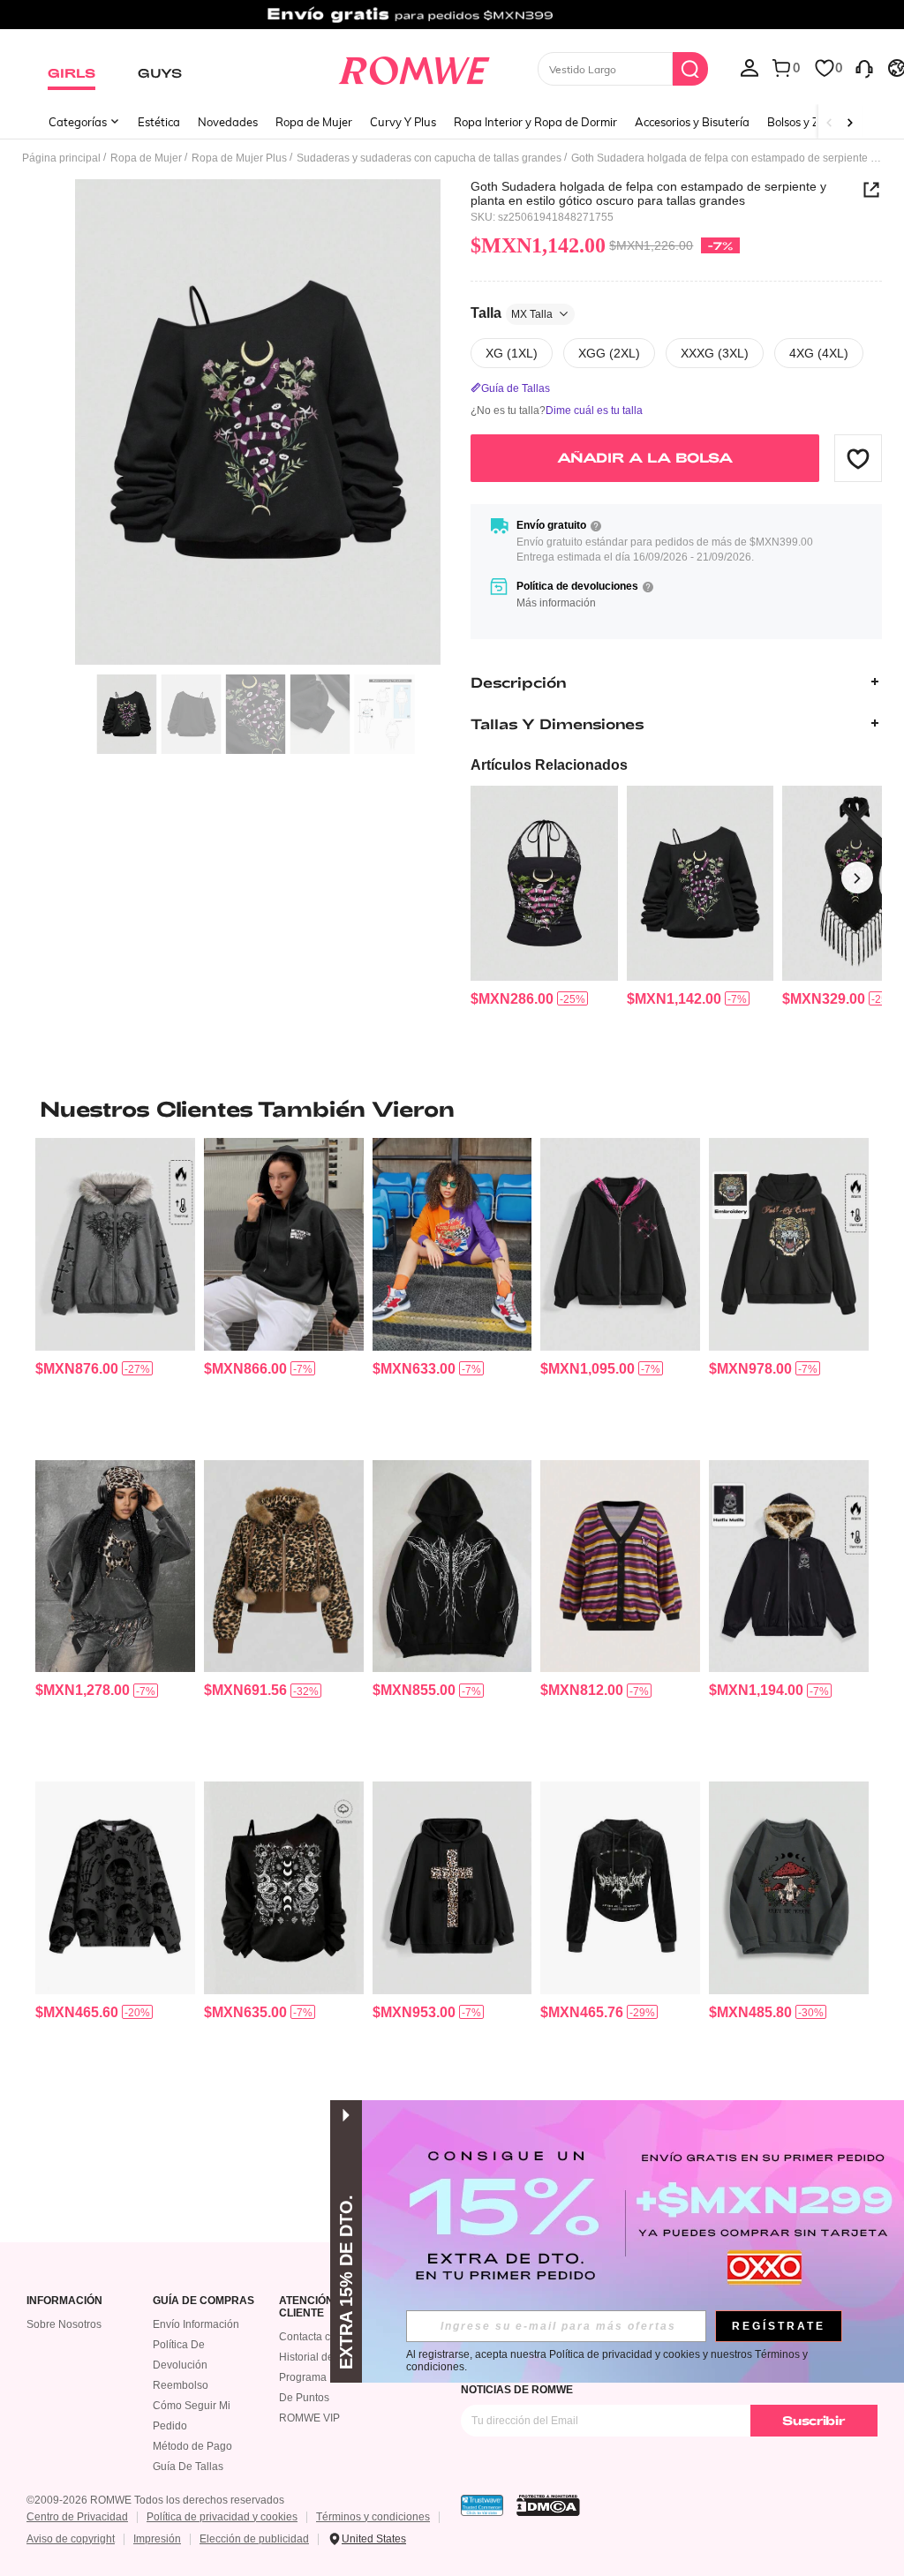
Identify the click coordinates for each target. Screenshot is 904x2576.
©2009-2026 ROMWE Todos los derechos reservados (155, 2500)
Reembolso (181, 2385)
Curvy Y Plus (403, 122)
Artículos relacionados (549, 765)
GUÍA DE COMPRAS (203, 2301)
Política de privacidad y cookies (222, 2517)
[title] (452, 1109)
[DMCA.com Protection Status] (548, 2505)
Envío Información (196, 2324)
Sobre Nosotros (64, 2324)
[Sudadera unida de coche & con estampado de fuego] (452, 1244)
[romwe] (414, 67)
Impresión (157, 2539)
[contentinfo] (512, 999)
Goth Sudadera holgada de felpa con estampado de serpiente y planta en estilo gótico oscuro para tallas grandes (648, 193)
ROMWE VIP (309, 2418)
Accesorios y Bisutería (692, 122)
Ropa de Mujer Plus (239, 158)
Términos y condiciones (373, 2517)
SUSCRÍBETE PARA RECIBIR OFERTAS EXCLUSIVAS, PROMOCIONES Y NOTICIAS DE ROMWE (644, 2384)
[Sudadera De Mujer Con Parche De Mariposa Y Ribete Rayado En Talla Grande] (620, 1566)
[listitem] (544, 897)
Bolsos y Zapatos (812, 122)
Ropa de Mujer (314, 122)
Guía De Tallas (188, 2467)
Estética (159, 122)
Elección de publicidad (254, 2539)
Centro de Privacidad (77, 2517)
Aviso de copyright (71, 2539)
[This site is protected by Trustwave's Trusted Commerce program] (482, 2505)
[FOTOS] (258, 422)
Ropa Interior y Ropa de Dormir (535, 122)
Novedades (228, 122)
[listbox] (750, 67)
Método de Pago (192, 2446)
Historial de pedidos (327, 2357)
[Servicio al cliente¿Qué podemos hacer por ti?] (864, 67)
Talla (512, 313)
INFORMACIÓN (64, 2301)
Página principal (61, 158)
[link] (452, 21)
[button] (858, 458)
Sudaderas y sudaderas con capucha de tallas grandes (429, 158)
